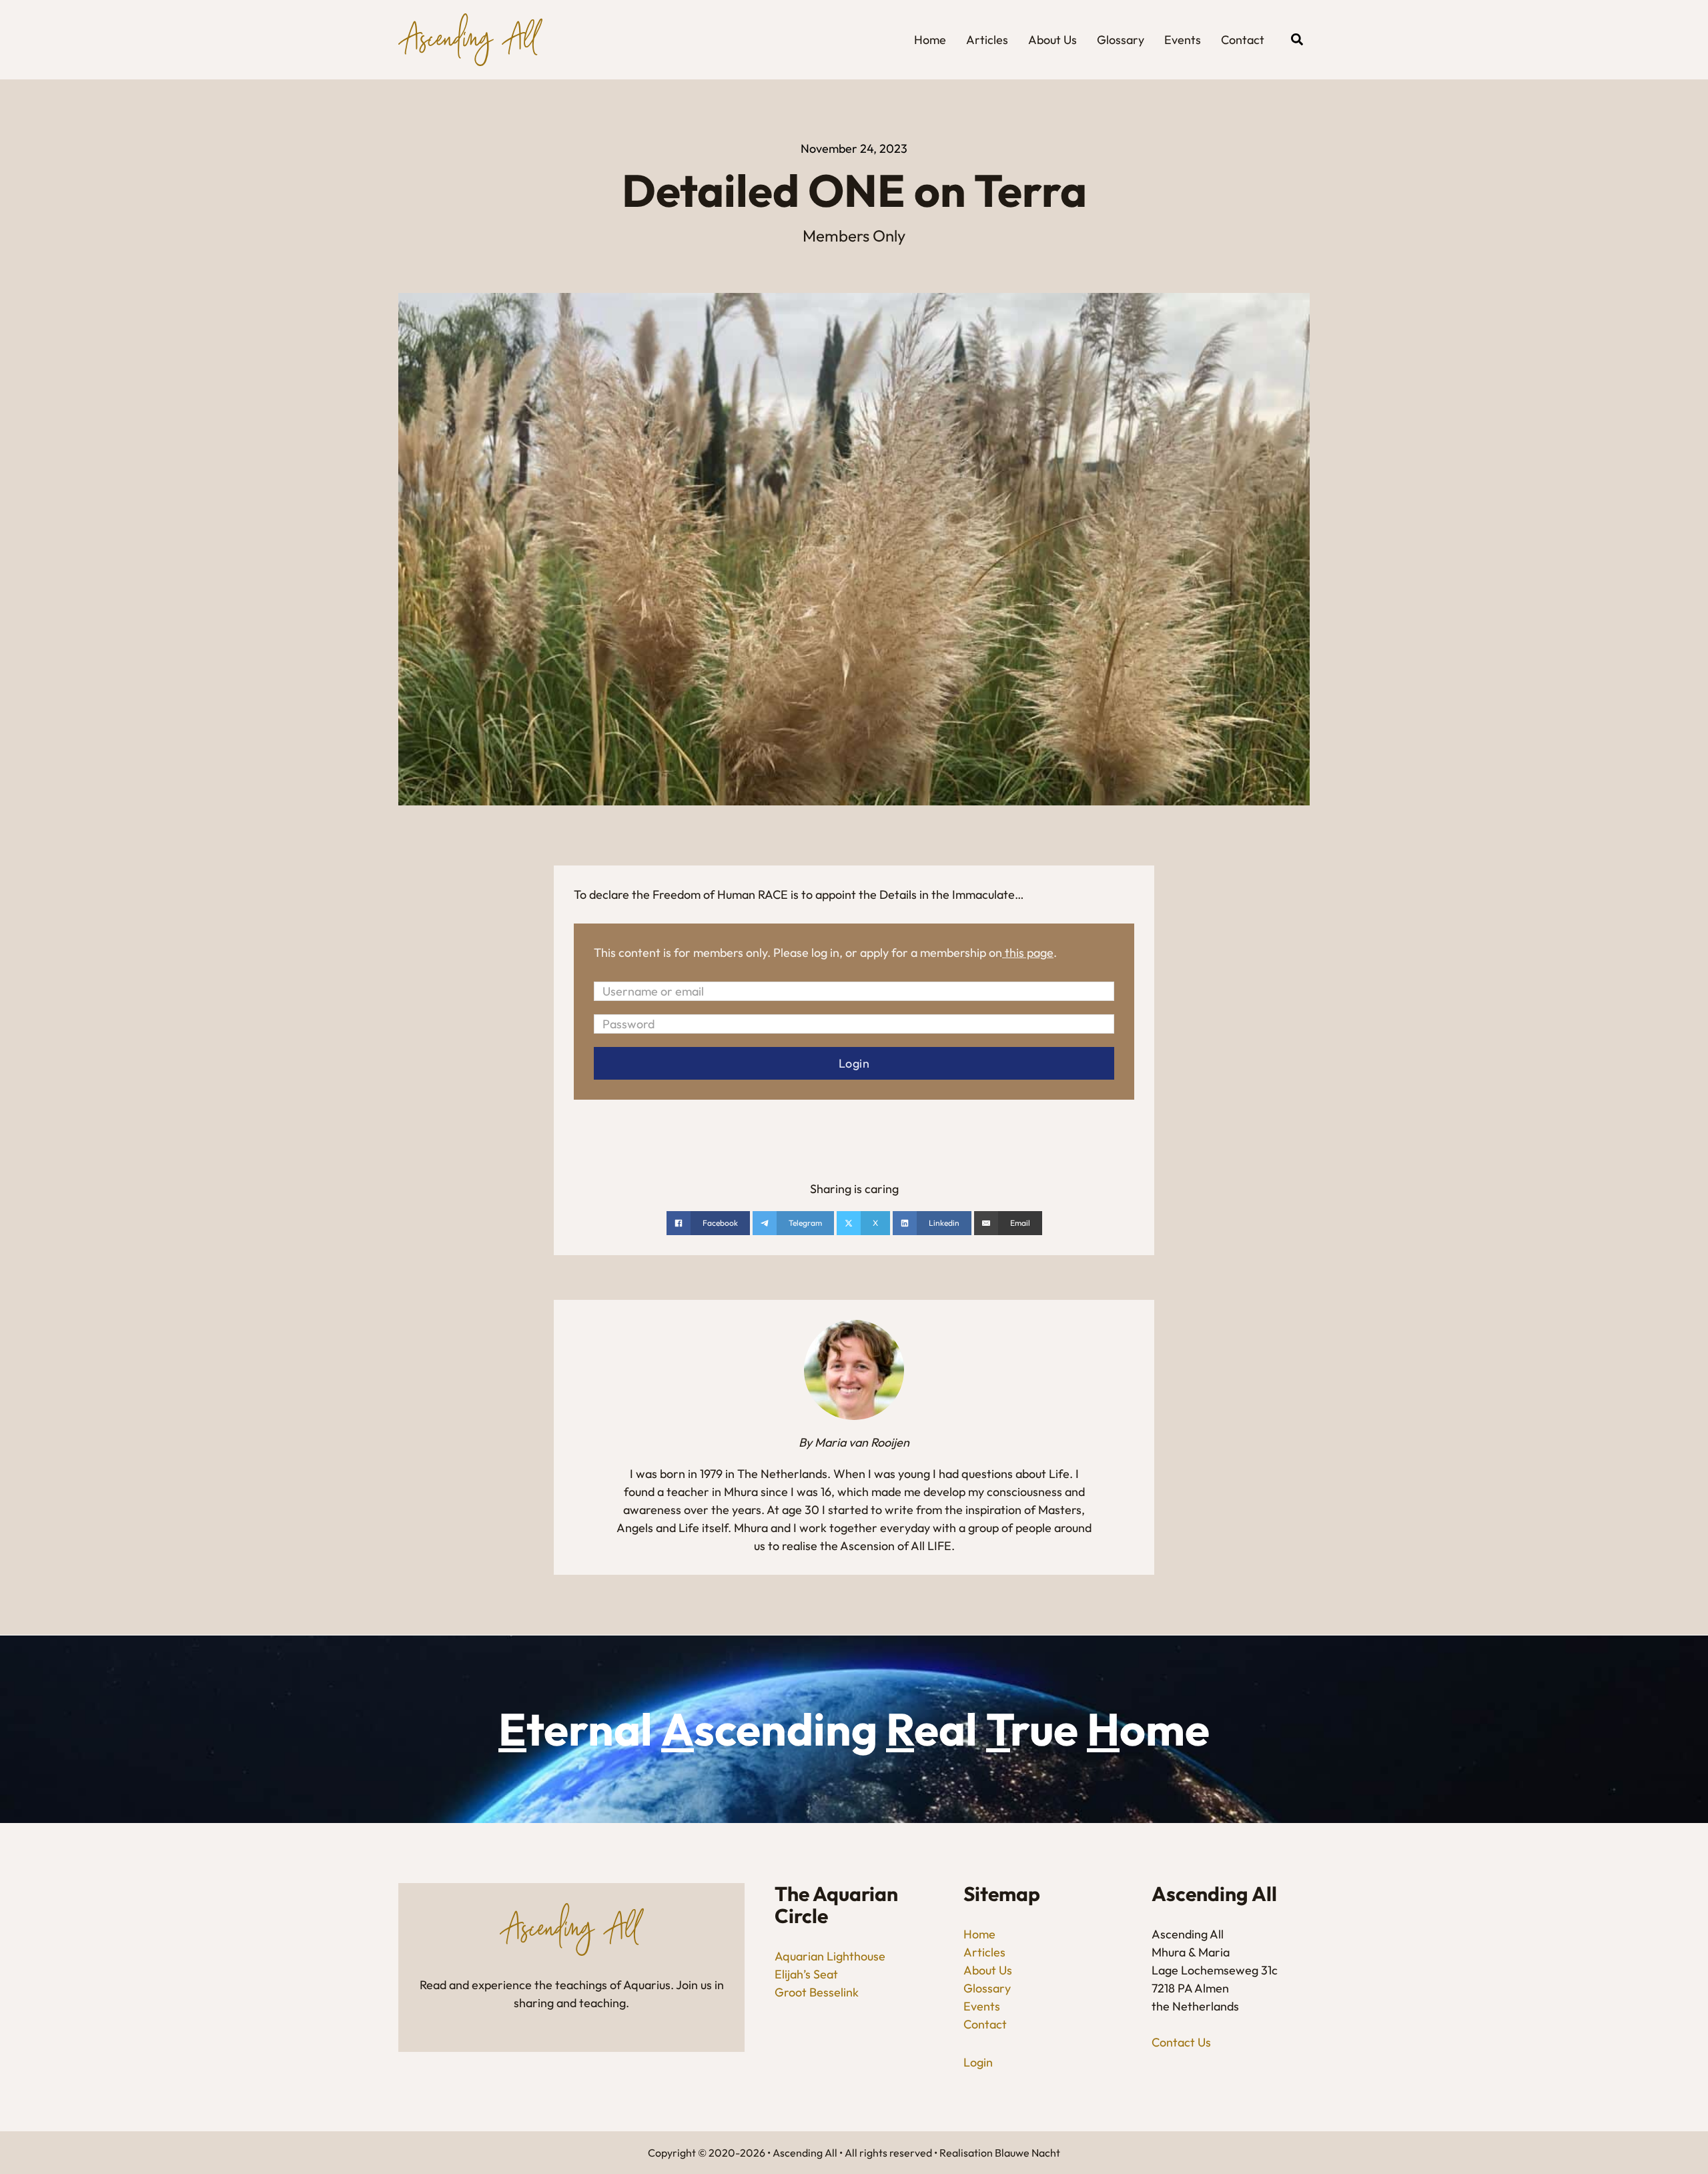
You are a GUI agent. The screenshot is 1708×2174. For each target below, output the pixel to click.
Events (1183, 40)
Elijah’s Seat (806, 1974)
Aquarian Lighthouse (830, 1956)
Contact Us (1181, 2042)
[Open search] (1297, 39)
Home (930, 40)
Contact (1243, 40)
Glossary (1121, 40)
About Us (1052, 40)
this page (1029, 953)
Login (978, 2062)
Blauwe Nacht (1027, 2153)
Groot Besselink (817, 1992)
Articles (987, 40)
